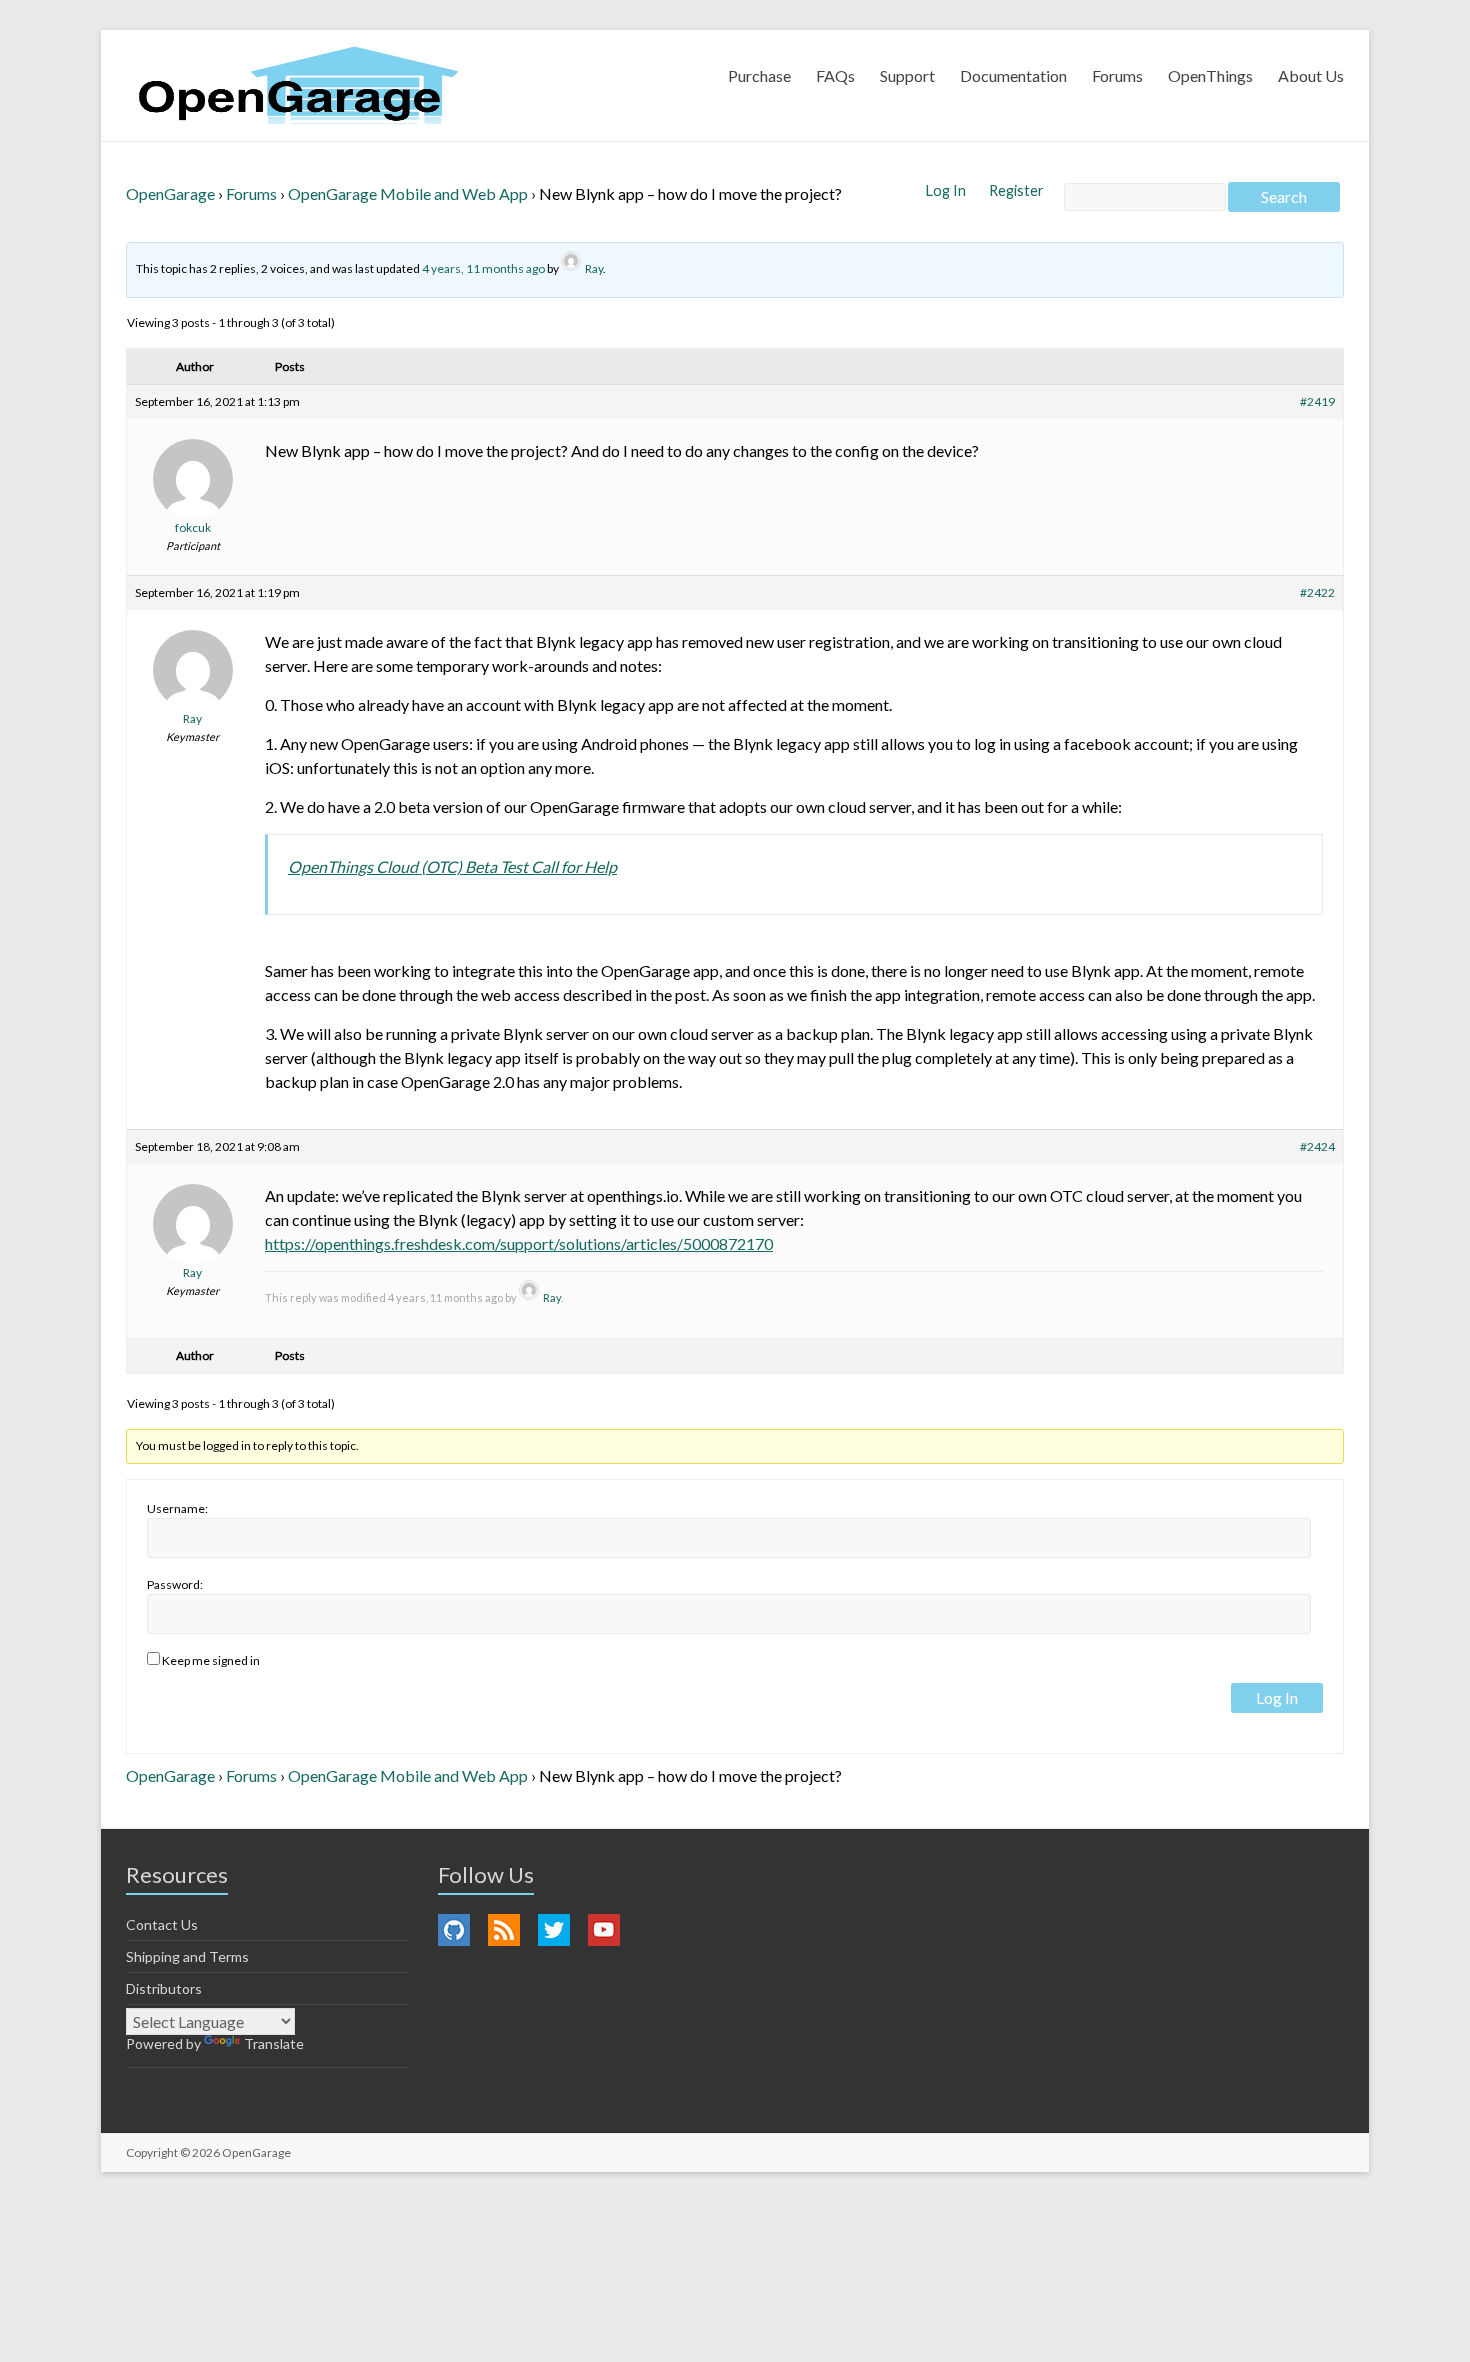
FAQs (835, 75)
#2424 (1317, 1146)
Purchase (759, 75)
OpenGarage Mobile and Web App (408, 193)
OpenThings (1210, 75)
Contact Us (162, 1924)
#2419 (1317, 401)
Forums (1117, 75)
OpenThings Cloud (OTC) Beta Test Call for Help (452, 866)
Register (1016, 190)
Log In (947, 190)
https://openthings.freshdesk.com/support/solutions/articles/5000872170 (519, 1243)
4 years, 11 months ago (483, 268)
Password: (175, 1584)
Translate (274, 2043)
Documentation (1013, 75)
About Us (1311, 75)
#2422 (1317, 592)
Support (907, 75)
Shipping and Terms (187, 1956)
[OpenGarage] (298, 85)
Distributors (164, 1988)
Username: (177, 1508)
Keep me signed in (211, 1660)
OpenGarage (170, 193)
